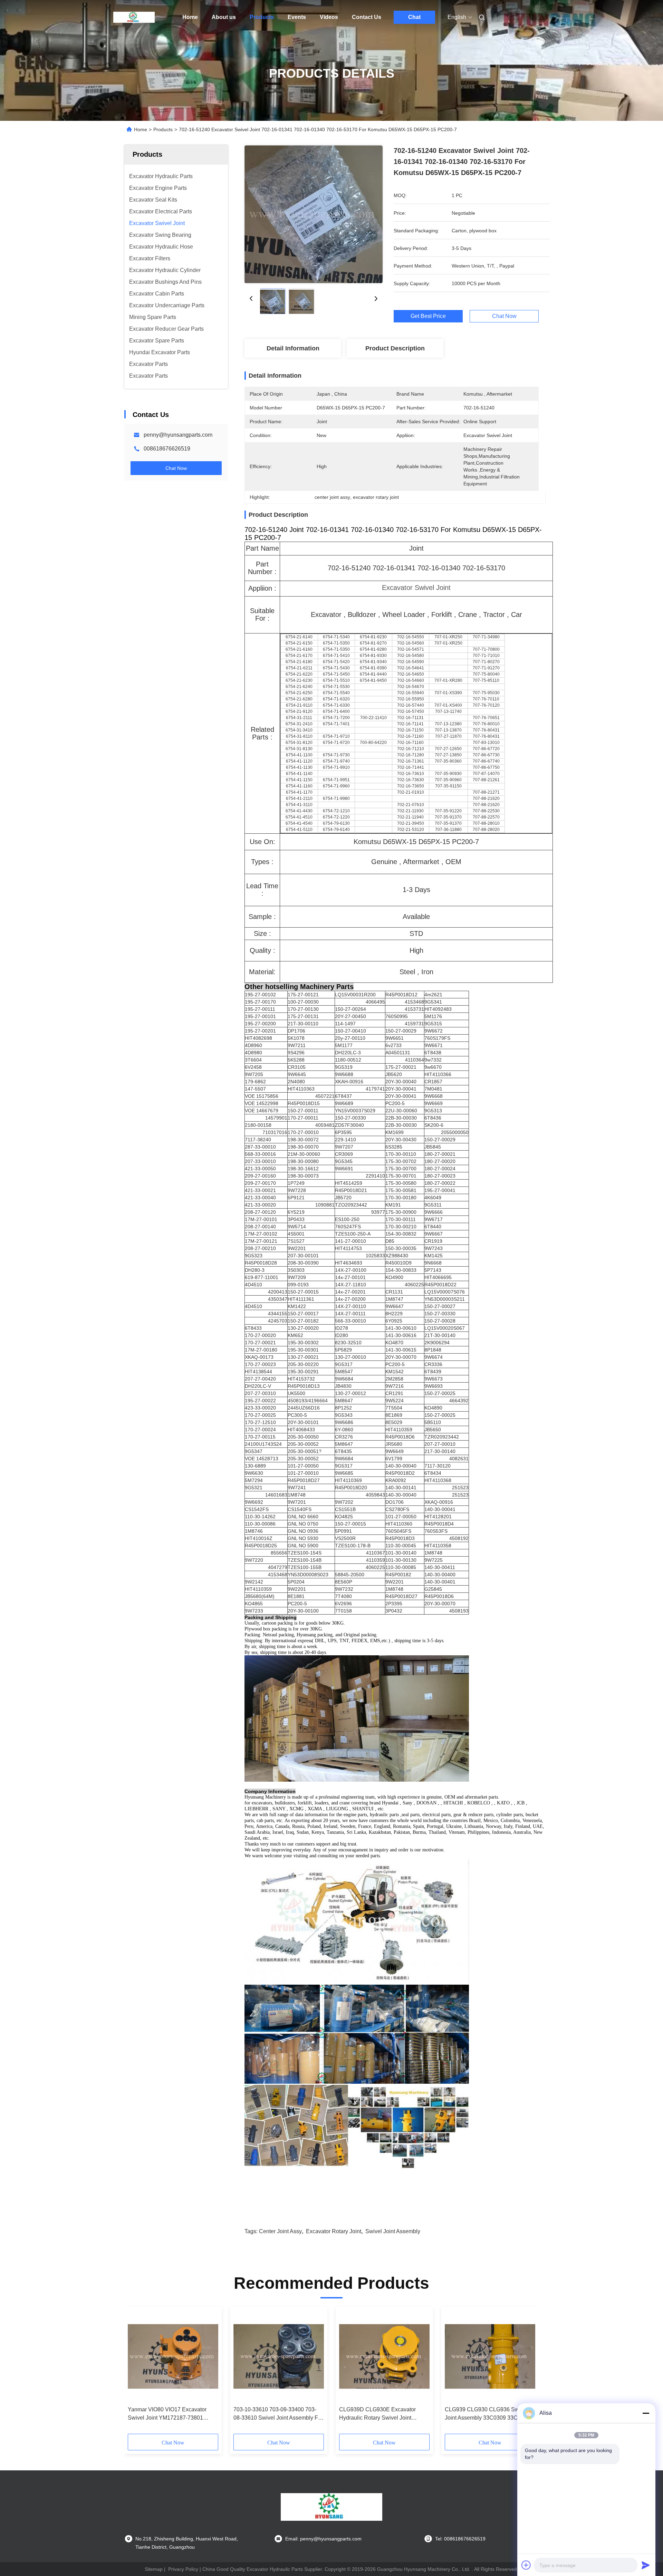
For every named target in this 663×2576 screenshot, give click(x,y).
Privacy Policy (183, 2569)
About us (224, 17)
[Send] (646, 2565)
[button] (137, 2373)
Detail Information (293, 348)
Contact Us (367, 17)
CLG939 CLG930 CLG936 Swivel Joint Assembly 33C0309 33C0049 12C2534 (487, 2414)
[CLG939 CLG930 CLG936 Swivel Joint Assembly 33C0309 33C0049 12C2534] (490, 2356)
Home (190, 17)
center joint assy (280, 2231)
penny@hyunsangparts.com (178, 435)
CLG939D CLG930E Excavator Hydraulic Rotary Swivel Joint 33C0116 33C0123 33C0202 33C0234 (377, 2414)
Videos (329, 17)
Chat (414, 17)
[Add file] (526, 2565)
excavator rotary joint (334, 2231)
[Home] (134, 17)
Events (297, 17)
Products (262, 17)
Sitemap (154, 2569)
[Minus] (646, 2413)
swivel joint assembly (393, 2231)
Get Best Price (428, 316)
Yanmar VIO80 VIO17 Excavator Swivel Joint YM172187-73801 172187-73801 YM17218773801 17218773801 (168, 2414)
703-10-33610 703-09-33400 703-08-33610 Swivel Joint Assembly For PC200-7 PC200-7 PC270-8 (278, 2414)
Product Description (395, 348)
